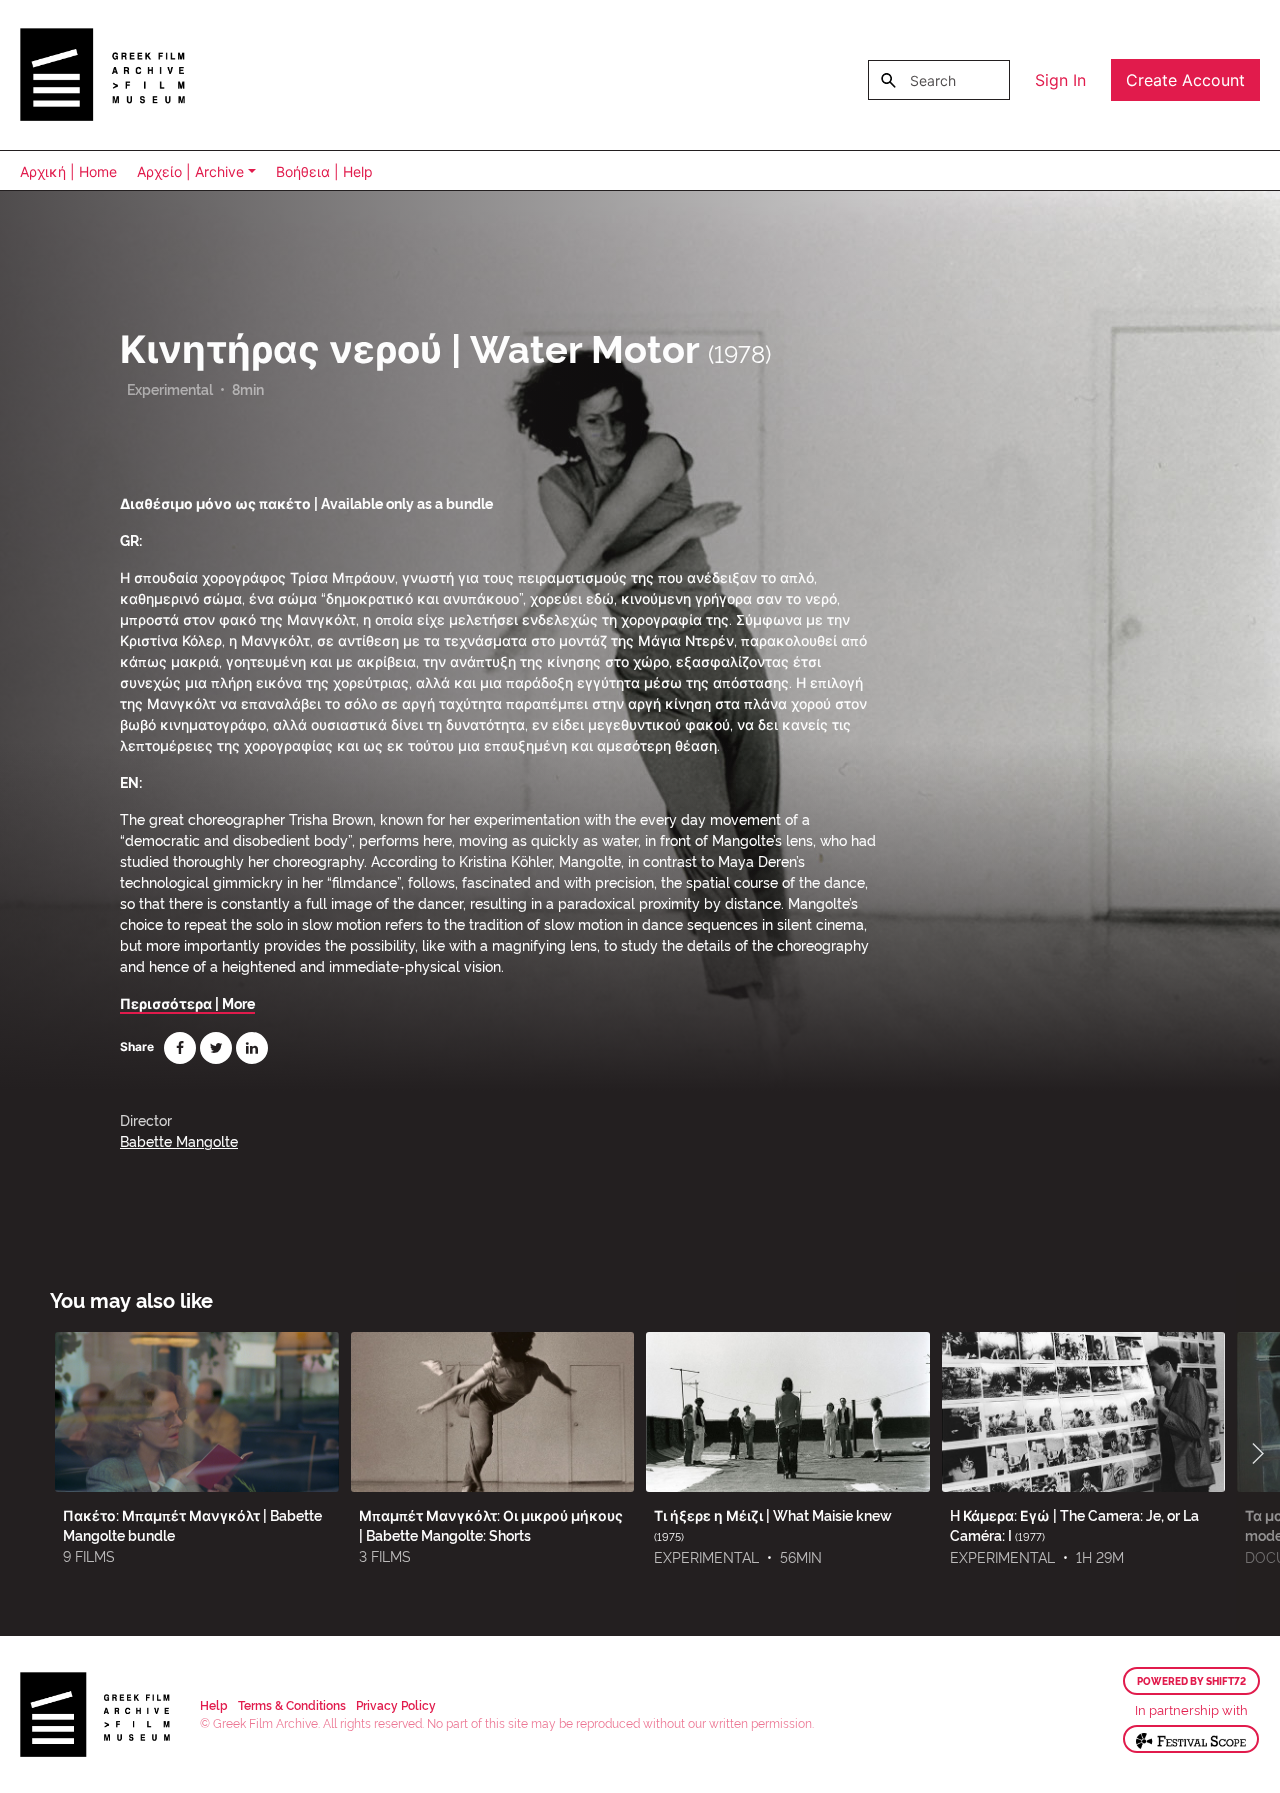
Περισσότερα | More (187, 1002)
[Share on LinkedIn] (252, 1048)
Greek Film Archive (102, 75)
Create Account (1185, 80)
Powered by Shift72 (1191, 1681)
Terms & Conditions (292, 1704)
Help (214, 1704)
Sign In (1060, 80)
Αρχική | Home (68, 171)
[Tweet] (216, 1048)
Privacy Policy (396, 1704)
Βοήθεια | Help (324, 171)
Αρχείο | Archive (190, 171)
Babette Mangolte (179, 1140)
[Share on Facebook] (180, 1048)
